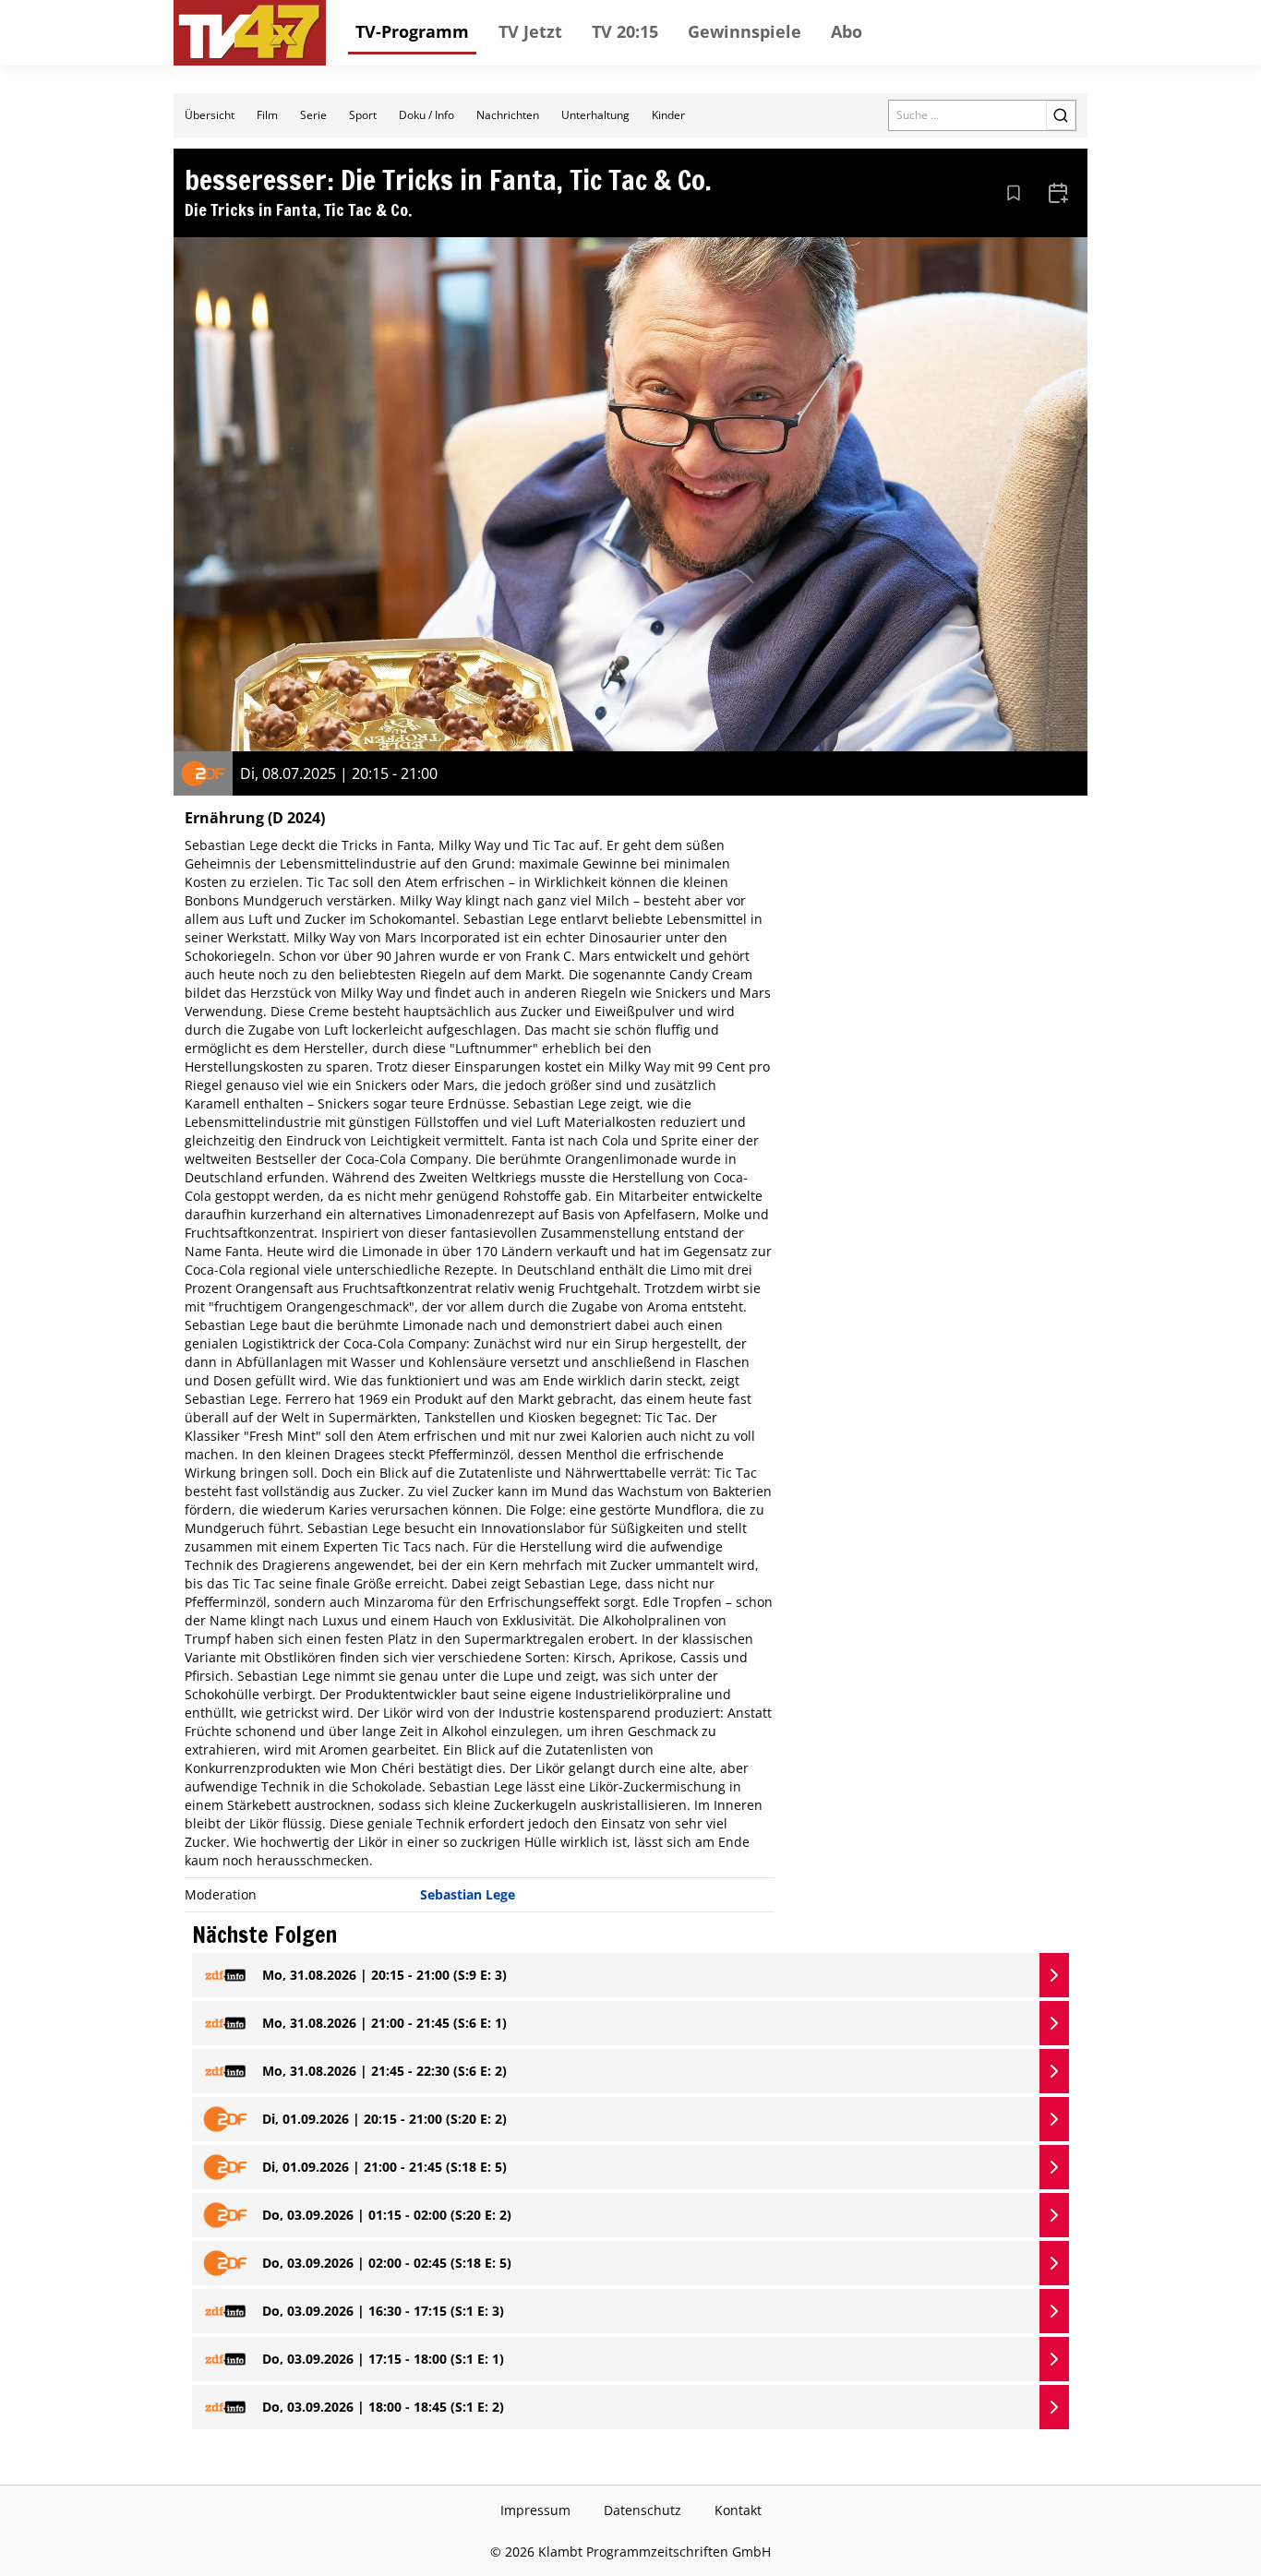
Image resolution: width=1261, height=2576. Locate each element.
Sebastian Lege (468, 1894)
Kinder (668, 115)
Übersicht (210, 115)
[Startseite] (250, 33)
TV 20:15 (625, 31)
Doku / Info (426, 115)
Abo (847, 31)
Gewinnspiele (745, 31)
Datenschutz (643, 2510)
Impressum (535, 2510)
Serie (313, 115)
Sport (363, 115)
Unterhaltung (595, 115)
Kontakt (738, 2510)
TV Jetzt (530, 31)
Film (267, 115)
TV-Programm (412, 31)
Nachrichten (508, 115)
